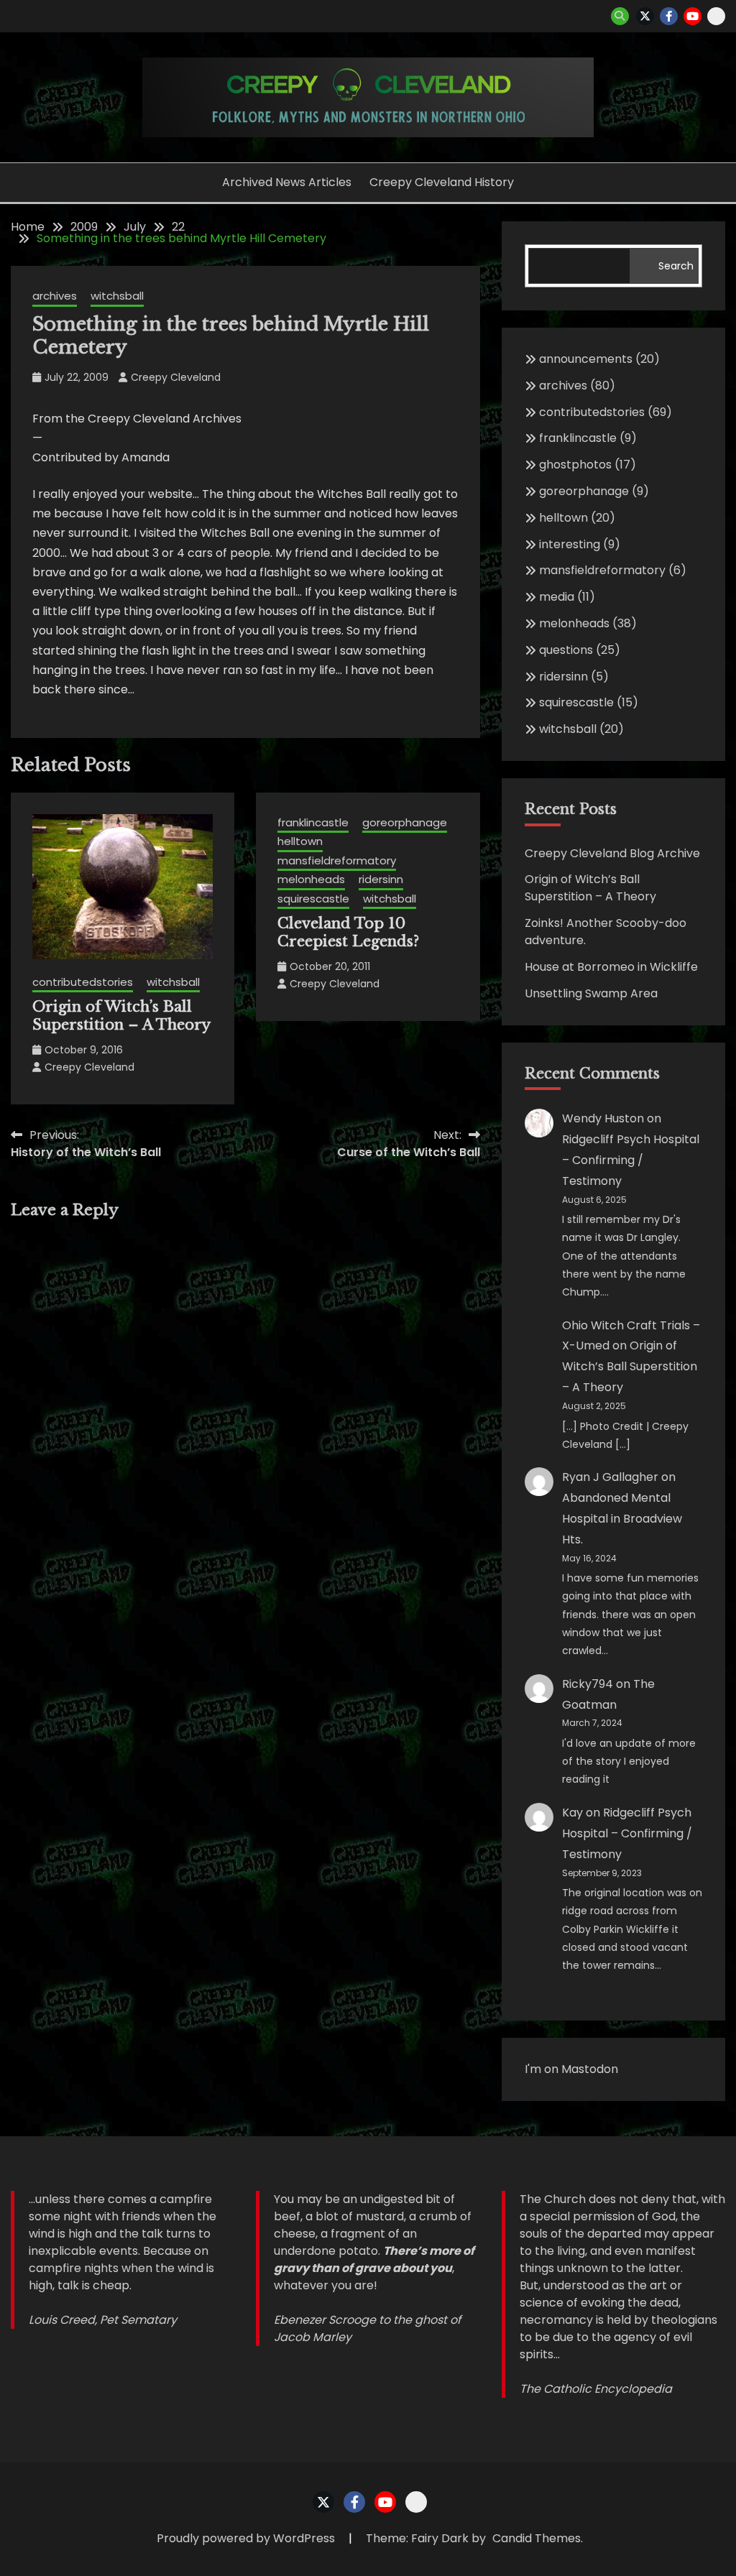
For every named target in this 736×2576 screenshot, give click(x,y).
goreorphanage (405, 822)
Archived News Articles (287, 182)
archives (55, 296)
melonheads (311, 879)
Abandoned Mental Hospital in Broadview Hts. (622, 1519)
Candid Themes (537, 2538)
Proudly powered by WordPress (247, 2538)
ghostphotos (575, 465)
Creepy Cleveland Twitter (645, 16)
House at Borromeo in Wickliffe (611, 967)
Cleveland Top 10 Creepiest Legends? (348, 932)
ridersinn (381, 879)
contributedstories (83, 982)
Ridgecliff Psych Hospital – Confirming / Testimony (631, 1160)
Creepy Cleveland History (442, 182)
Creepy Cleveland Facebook (669, 16)
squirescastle (313, 899)
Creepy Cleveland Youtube (693, 16)
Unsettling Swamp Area (591, 993)
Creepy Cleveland (176, 377)
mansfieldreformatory (337, 860)
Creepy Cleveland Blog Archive (612, 853)
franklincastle (313, 822)
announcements (586, 359)
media (557, 597)
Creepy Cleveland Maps (716, 16)
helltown (300, 841)
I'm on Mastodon (571, 2069)
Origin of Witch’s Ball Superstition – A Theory (121, 1016)
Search (676, 266)
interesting (570, 544)
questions (566, 650)
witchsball (117, 296)
